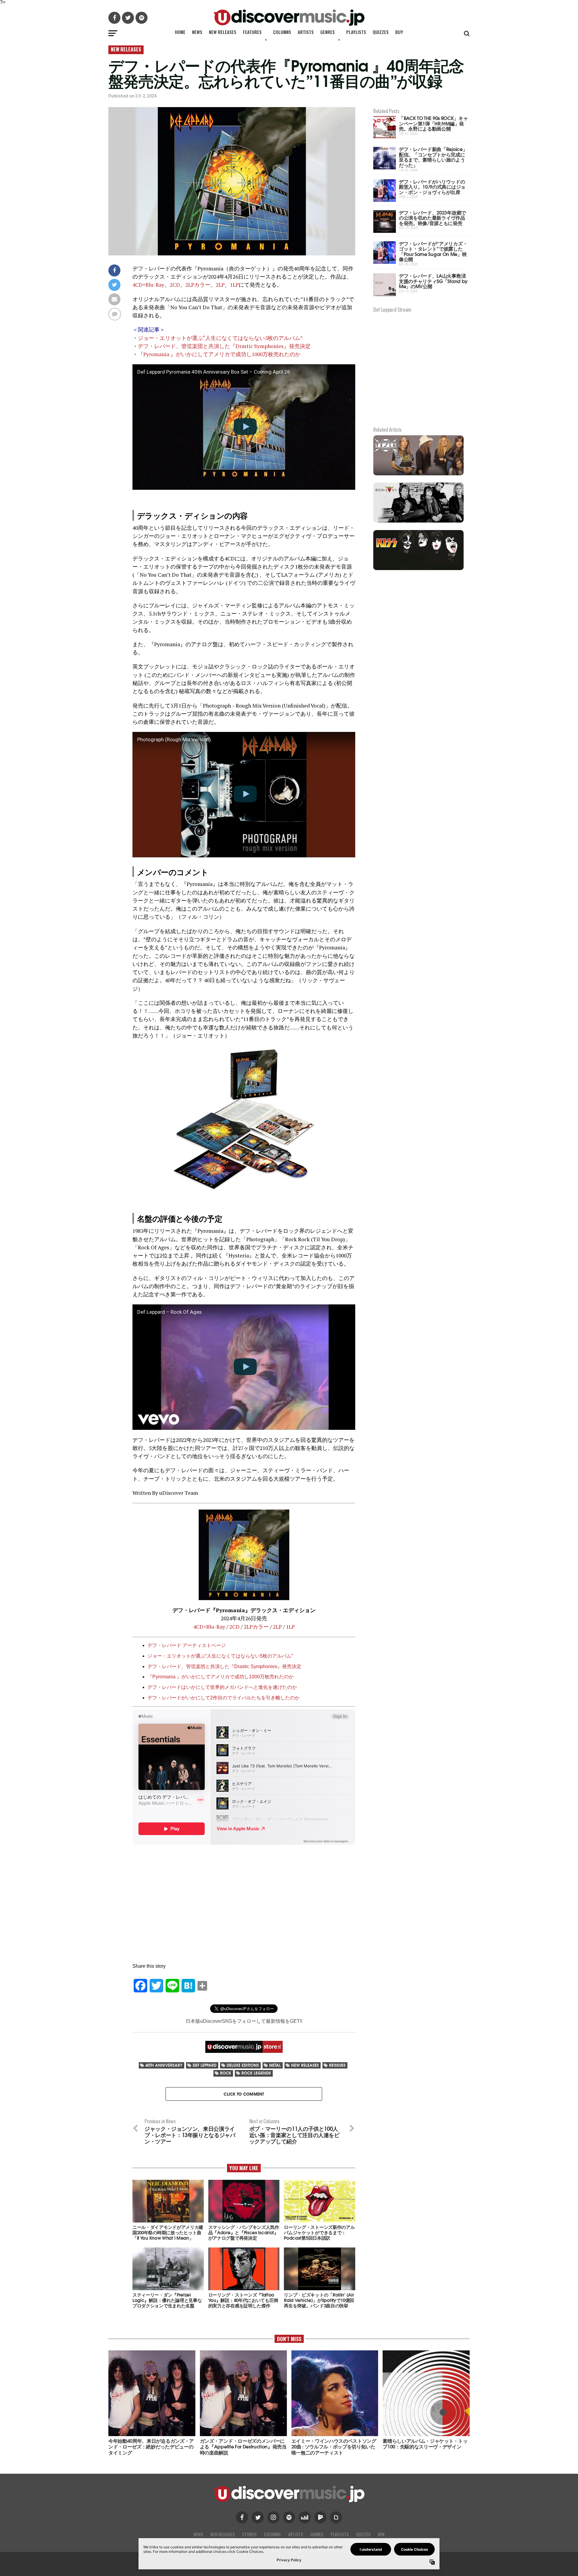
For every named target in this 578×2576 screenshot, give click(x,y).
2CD (175, 285)
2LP (220, 285)
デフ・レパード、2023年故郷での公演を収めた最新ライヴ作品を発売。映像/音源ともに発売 (432, 217)
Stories (249, 2534)
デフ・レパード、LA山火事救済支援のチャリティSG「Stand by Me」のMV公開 (433, 281)
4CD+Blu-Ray (148, 285)
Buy (399, 32)
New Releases (223, 32)
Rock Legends (256, 2073)
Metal (275, 2065)
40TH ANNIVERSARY (164, 2065)
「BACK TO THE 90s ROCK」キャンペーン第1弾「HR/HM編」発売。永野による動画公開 (433, 123)
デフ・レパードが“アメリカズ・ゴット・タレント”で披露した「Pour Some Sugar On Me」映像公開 (433, 251)
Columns (282, 32)
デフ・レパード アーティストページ (187, 1645)
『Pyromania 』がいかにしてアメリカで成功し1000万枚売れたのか (219, 354)
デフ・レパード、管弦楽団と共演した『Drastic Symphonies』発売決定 (224, 346)
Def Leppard (205, 2065)
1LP (234, 285)
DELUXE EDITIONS (243, 2065)
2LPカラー (198, 285)
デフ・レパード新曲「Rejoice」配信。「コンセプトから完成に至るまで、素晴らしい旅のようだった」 (433, 157)
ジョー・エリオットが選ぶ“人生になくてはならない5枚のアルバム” (220, 338)
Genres (328, 32)
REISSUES (337, 2065)
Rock (226, 2073)
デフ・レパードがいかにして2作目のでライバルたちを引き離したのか (224, 1698)
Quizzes (381, 32)
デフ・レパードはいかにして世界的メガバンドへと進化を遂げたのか (222, 1687)
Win (381, 2534)
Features (252, 32)
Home (180, 32)
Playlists (356, 32)
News (197, 32)
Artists (306, 32)
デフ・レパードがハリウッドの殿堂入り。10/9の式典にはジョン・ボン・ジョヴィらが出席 (432, 187)
